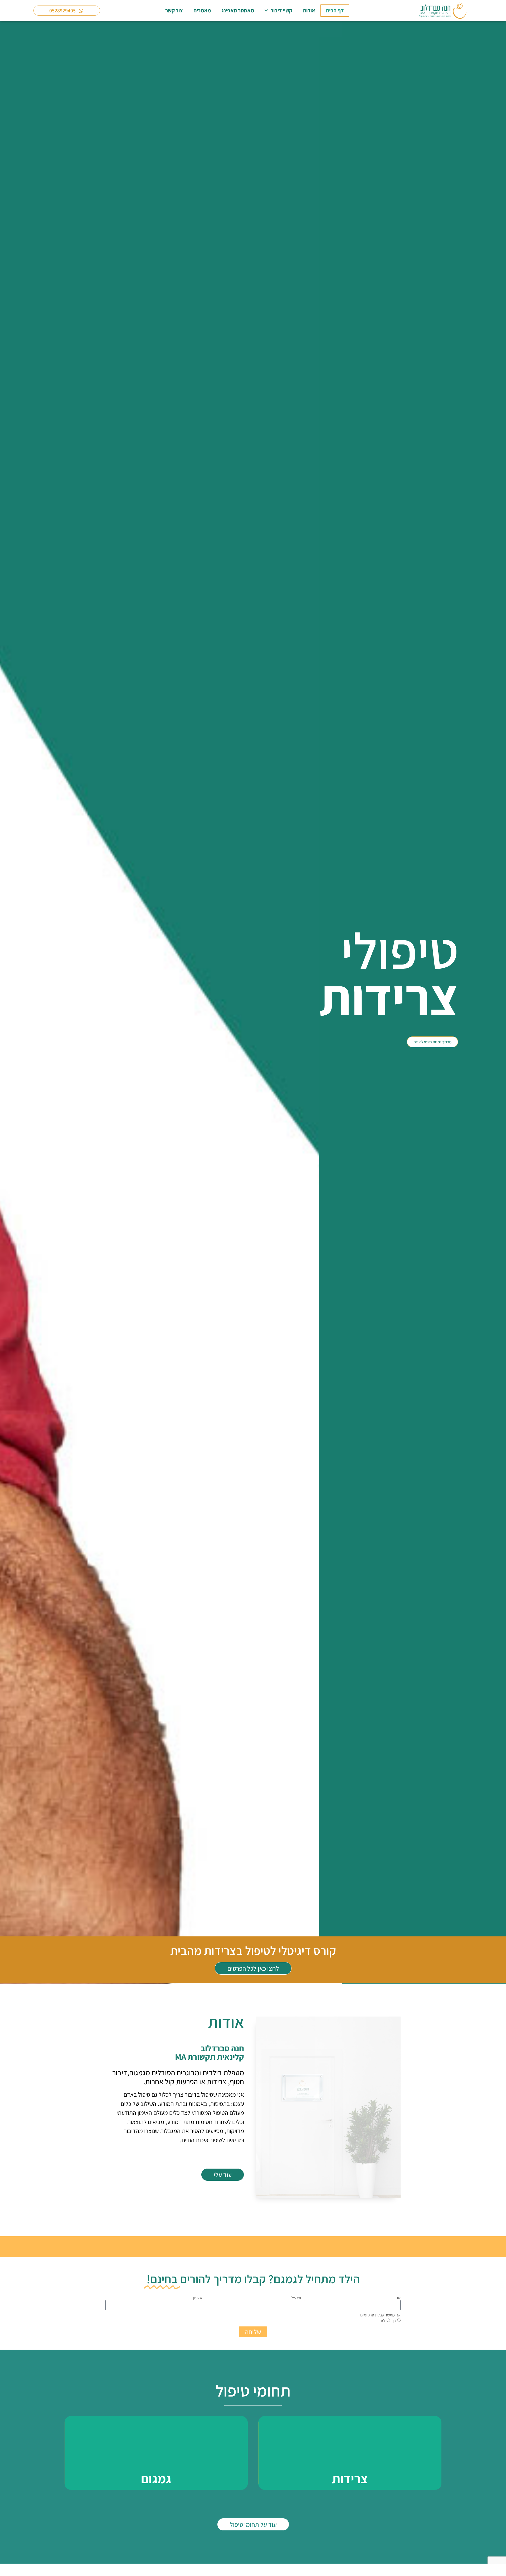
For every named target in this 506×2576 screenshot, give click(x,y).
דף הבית (335, 10)
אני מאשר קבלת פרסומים (380, 2315)
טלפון (198, 2298)
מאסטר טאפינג (238, 10)
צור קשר (174, 10)
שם (398, 2298)
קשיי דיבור (281, 10)
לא (383, 2321)
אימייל (296, 2298)
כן (394, 2321)
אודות (309, 10)
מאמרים (202, 10)
